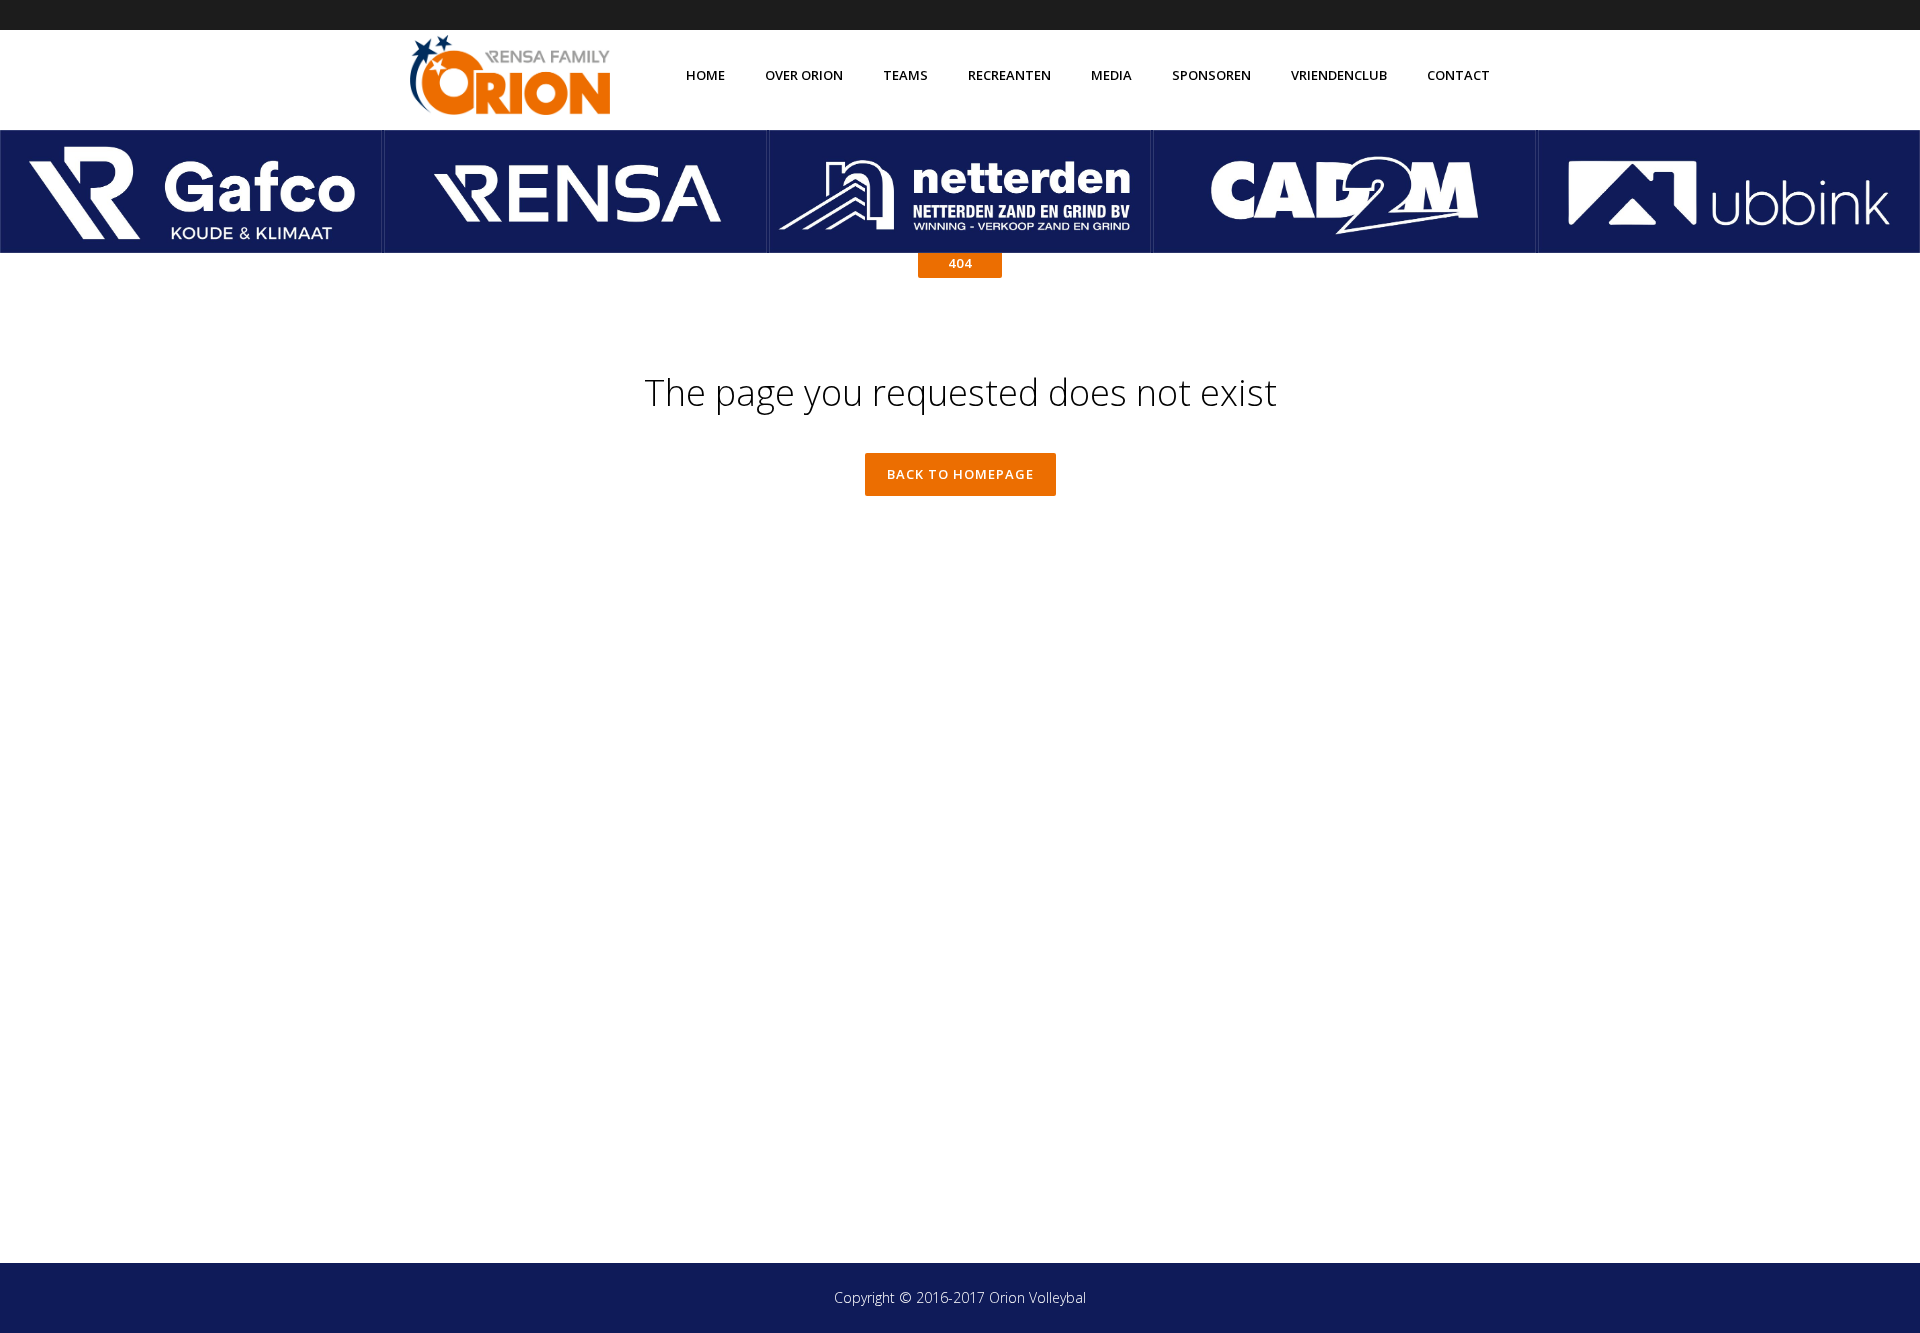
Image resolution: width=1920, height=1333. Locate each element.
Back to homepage (960, 474)
